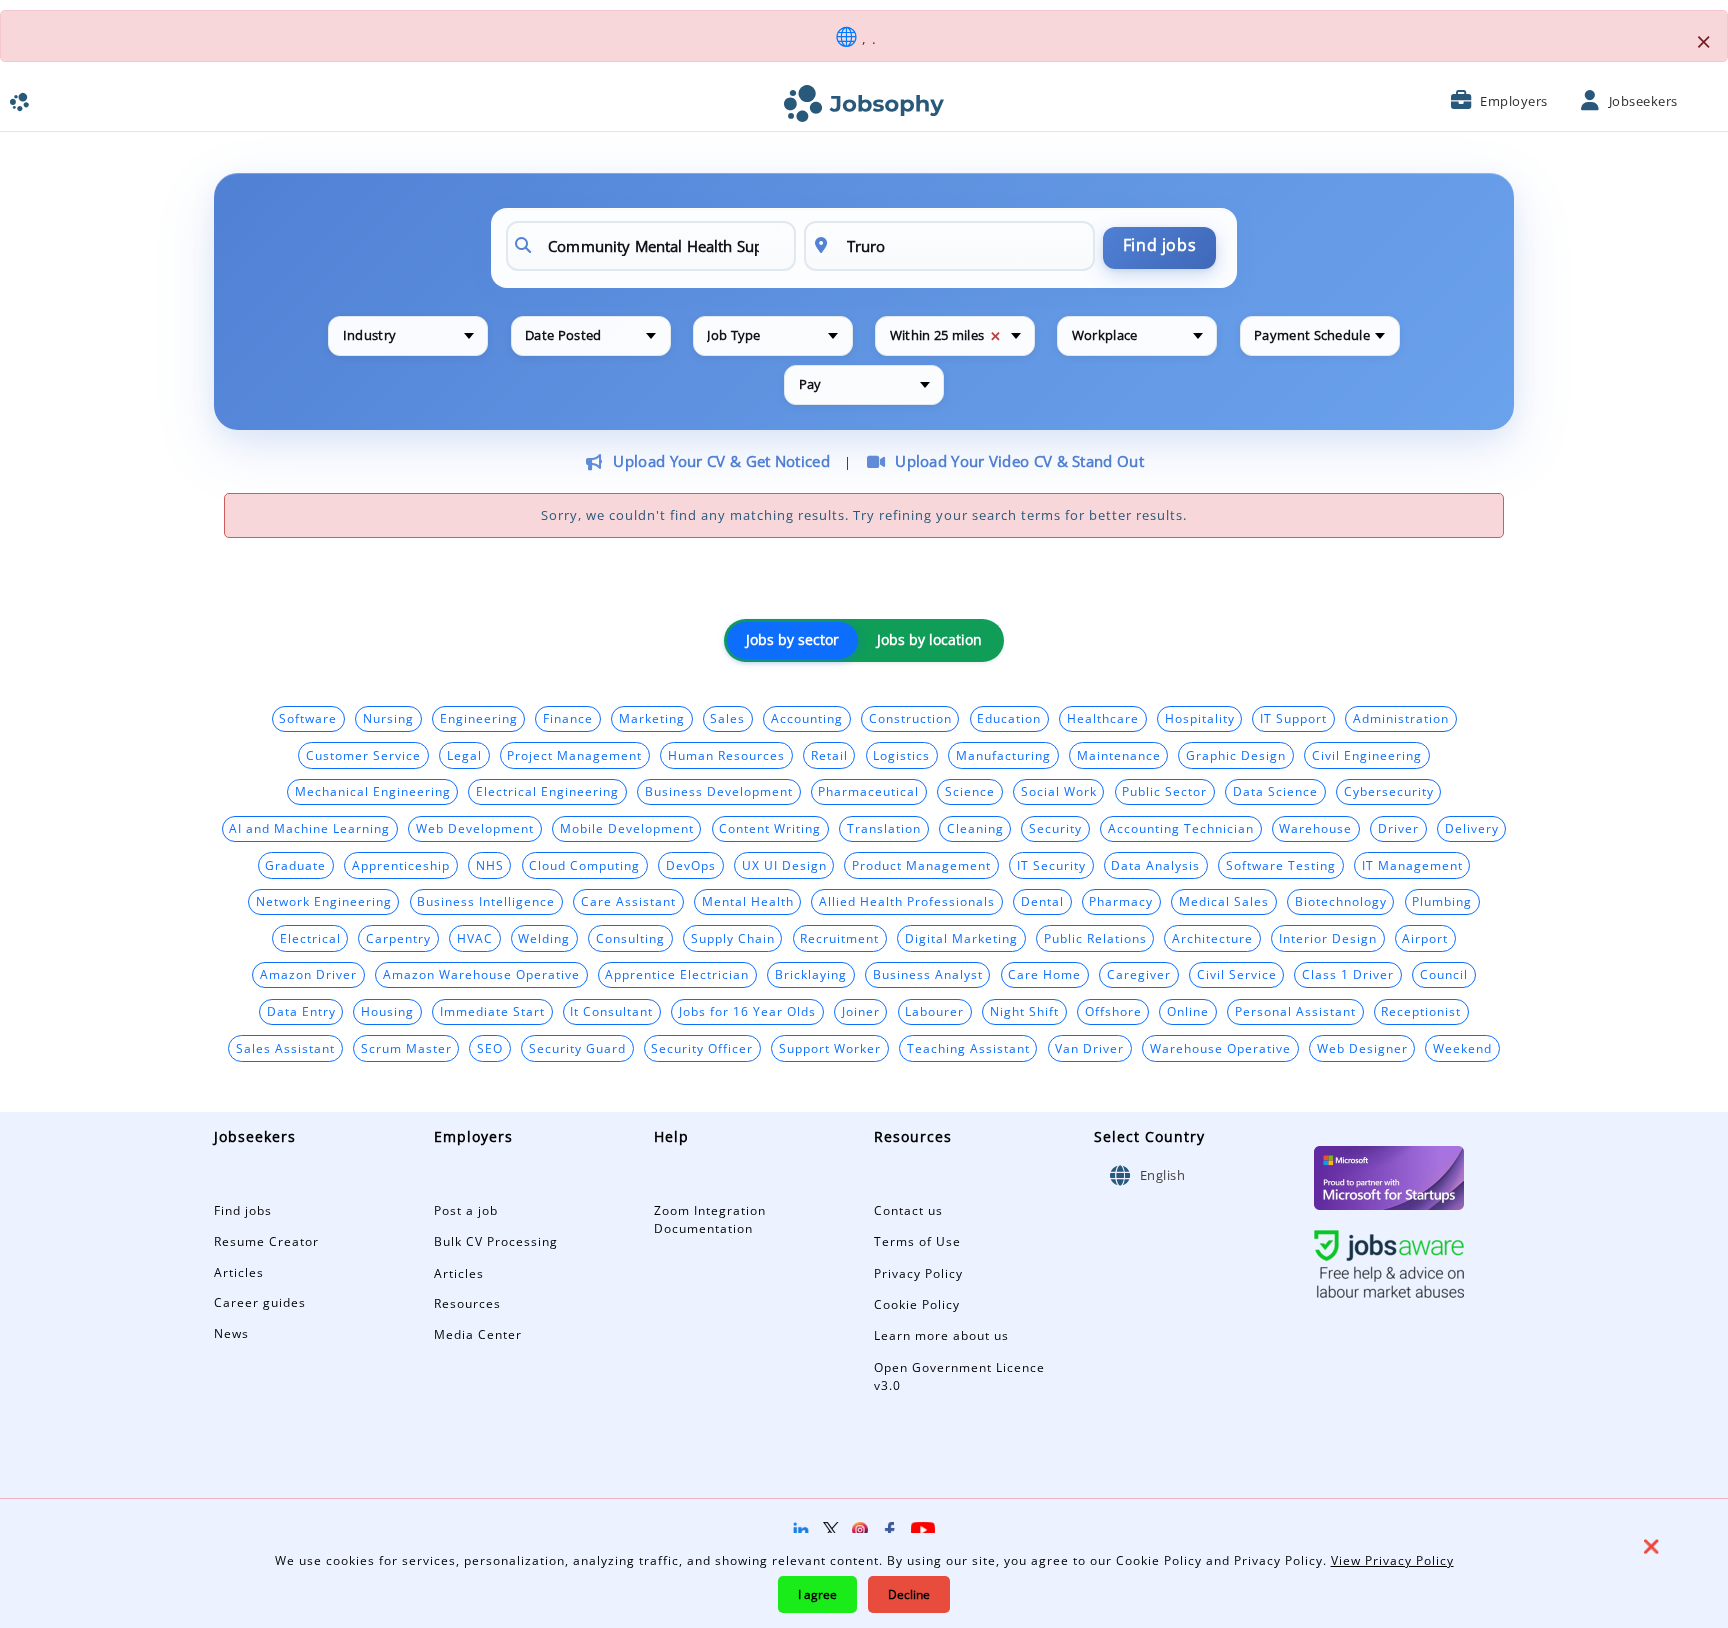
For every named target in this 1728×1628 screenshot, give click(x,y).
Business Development (719, 791)
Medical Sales (1224, 901)
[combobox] (408, 336)
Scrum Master (406, 1048)
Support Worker (830, 1048)
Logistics (901, 755)
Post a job (466, 1210)
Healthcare (1103, 718)
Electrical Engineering (547, 791)
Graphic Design (1236, 755)
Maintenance (1119, 755)
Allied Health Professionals (907, 901)
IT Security (1051, 865)
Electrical (310, 938)
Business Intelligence (486, 901)
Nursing (388, 718)
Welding (544, 938)
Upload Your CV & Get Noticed (721, 461)
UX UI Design (784, 865)
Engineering (479, 718)
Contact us (908, 1210)
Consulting (630, 938)
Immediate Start (492, 1011)
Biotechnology (1341, 901)
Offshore (1113, 1011)
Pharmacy (1121, 901)
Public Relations (1095, 938)
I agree (817, 1594)
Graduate (295, 865)
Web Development (475, 828)
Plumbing (1442, 901)
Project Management (574, 755)
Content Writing (770, 828)
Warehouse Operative (1220, 1048)
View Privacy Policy (1392, 1560)
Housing (387, 1011)
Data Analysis (1155, 865)
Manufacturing (1003, 755)
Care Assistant (628, 901)
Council (1444, 974)
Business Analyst (928, 974)
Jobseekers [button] (1643, 101)
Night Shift (1024, 1011)
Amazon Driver (308, 974)
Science (970, 791)
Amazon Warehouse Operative (481, 974)
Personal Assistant (1295, 1011)
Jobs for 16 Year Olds (747, 1011)
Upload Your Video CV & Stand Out (1019, 461)
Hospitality (1200, 718)
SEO (490, 1048)
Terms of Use (917, 1241)
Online (1188, 1011)
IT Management (1412, 865)
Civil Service (1237, 974)
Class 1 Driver (1348, 974)
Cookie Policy (917, 1304)
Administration (1401, 718)
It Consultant (611, 1011)
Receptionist (1421, 1011)
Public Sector (1164, 791)
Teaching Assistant (968, 1048)
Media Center (478, 1334)
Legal (464, 755)
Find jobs (1159, 245)
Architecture (1212, 938)
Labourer (934, 1011)
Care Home (1044, 974)
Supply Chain (733, 938)
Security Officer (702, 1048)
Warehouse (1315, 828)
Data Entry (301, 1011)
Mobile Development (627, 828)
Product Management (921, 865)
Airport (1425, 938)
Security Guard (577, 1048)
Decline (909, 1594)
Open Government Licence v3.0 (959, 1377)
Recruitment (839, 938)
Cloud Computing (584, 865)
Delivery (1472, 828)
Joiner (861, 1011)
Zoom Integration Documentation (710, 1220)
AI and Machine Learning (309, 828)
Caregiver (1139, 974)
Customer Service (363, 755)
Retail (829, 755)
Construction (910, 718)
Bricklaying (811, 974)
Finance (568, 718)
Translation (884, 828)
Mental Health (748, 901)
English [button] (1159, 1175)
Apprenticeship (401, 865)
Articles (239, 1272)
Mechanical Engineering (373, 791)
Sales (727, 718)
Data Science (1275, 791)
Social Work (1059, 791)
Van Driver (1089, 1048)
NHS (490, 865)
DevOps (691, 865)
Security (1055, 828)
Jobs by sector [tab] (792, 640)
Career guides (260, 1302)
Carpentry (398, 938)
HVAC (475, 938)
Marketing (652, 718)
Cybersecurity (1389, 791)
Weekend (1462, 1048)
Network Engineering (324, 901)
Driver (1398, 828)
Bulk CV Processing (496, 1241)
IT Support (1293, 718)
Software (308, 718)
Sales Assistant (285, 1048)
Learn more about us (941, 1335)
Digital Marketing (961, 938)
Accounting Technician (1181, 828)
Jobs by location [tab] (929, 640)
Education (1009, 718)
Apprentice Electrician (677, 974)
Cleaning (975, 828)
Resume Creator (266, 1241)
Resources (467, 1303)
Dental (1042, 901)
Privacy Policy (918, 1273)
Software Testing (1281, 865)
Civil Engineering (1367, 755)
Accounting (807, 718)
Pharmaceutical (868, 791)
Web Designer (1362, 1048)
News (231, 1333)
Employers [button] (1514, 101)
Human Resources (726, 755)
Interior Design (1328, 938)
